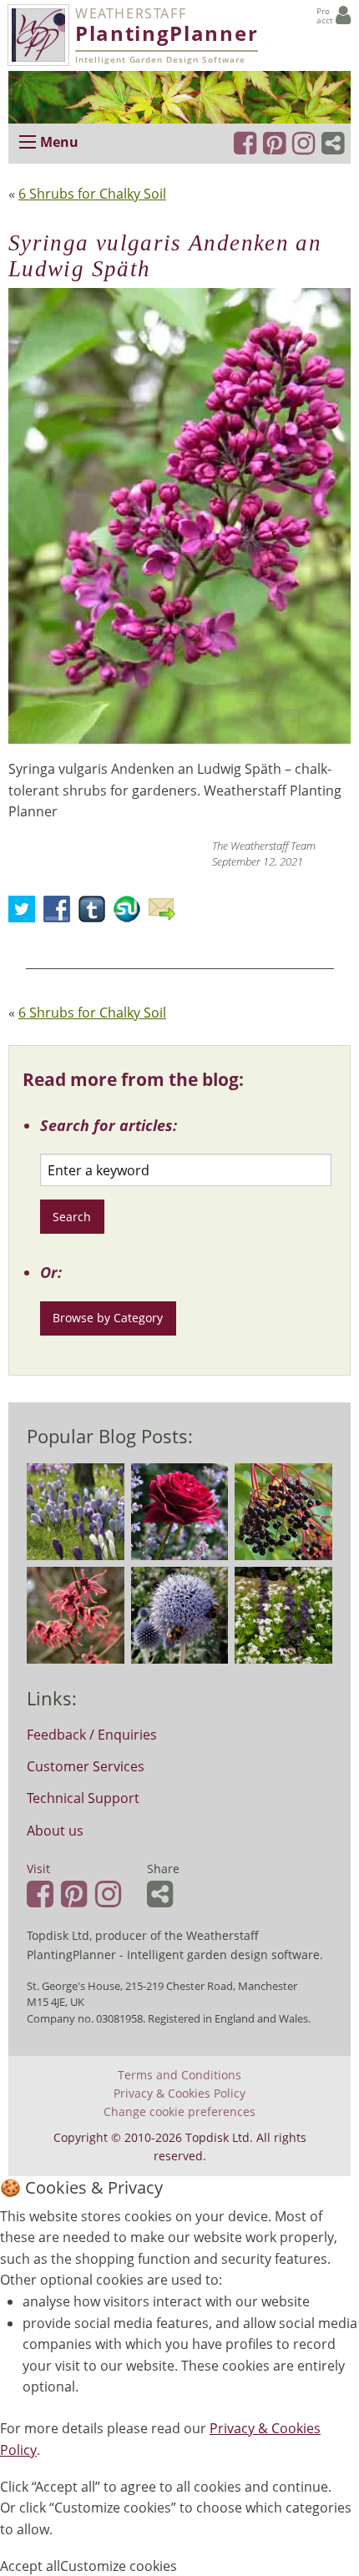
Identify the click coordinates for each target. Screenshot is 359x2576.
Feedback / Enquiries (92, 1735)
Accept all (30, 2566)
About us (55, 1831)
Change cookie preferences (179, 2112)
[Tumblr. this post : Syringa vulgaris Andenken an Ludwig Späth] (96, 913)
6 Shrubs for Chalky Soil (92, 194)
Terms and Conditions (179, 2075)
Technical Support (83, 1798)
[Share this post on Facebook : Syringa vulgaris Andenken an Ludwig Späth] (61, 913)
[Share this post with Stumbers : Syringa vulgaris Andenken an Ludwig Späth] (131, 913)
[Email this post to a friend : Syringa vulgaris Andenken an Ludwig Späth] (166, 913)
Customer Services (86, 1766)
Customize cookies (119, 2566)
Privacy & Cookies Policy (179, 2094)
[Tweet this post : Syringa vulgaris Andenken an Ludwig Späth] (26, 913)
